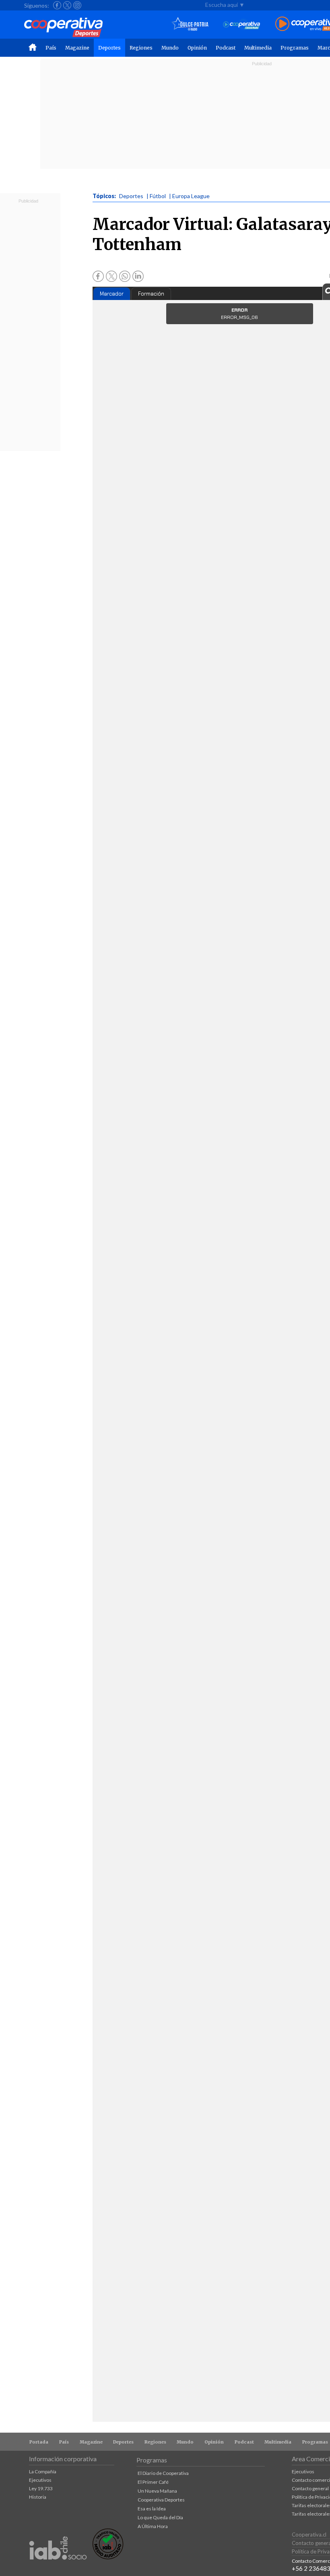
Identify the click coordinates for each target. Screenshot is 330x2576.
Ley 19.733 (41, 2488)
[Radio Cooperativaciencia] (242, 24)
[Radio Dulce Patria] (190, 24)
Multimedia (258, 48)
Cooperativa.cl (309, 2535)
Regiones (141, 48)
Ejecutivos (40, 2480)
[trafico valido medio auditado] (108, 2557)
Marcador (112, 294)
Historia (38, 2497)
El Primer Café (153, 2482)
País (51, 48)
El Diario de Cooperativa (163, 2473)
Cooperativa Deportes (161, 2500)
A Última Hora (153, 2526)
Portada (39, 2442)
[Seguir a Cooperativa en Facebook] (57, 5)
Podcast (226, 48)
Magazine (77, 48)
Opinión (197, 48)
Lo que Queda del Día (160, 2517)
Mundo (170, 48)
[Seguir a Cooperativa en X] (67, 5)
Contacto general (310, 2488)
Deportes (109, 48)
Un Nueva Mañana (157, 2491)
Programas (295, 48)
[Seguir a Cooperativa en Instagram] (77, 5)
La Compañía (43, 2472)
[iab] (58, 2568)
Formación (151, 294)
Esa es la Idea (152, 2509)
